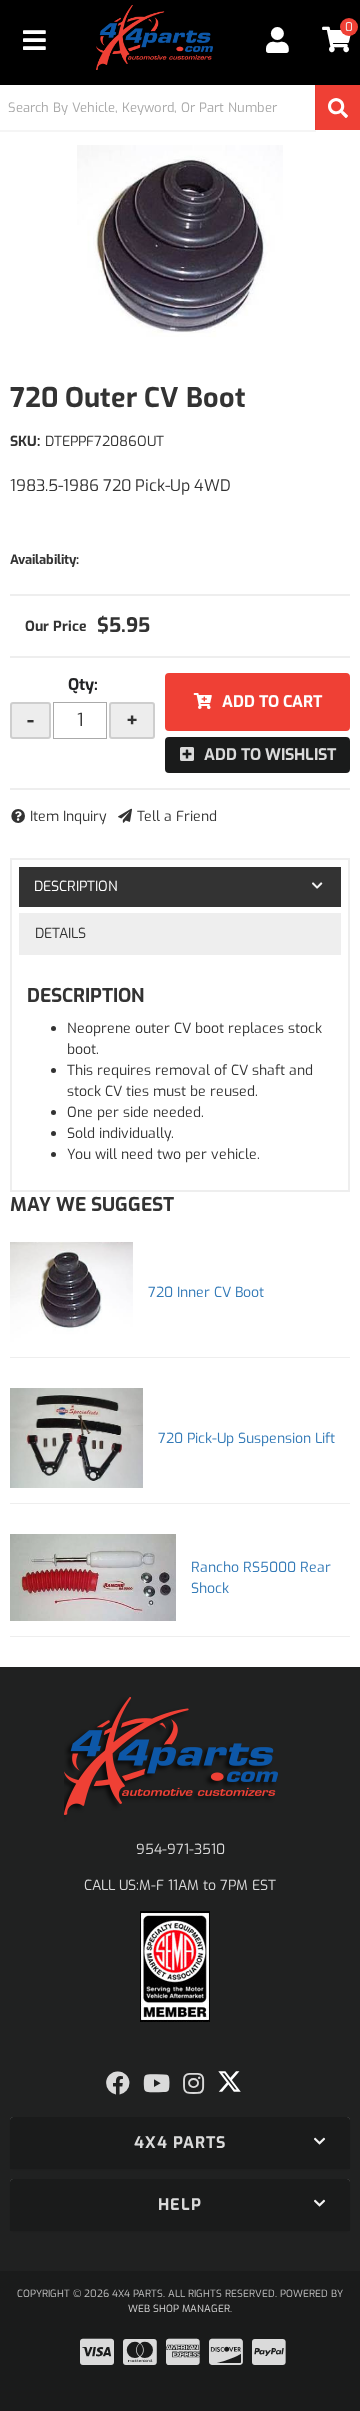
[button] (180, 107)
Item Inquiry (68, 816)
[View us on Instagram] (193, 2084)
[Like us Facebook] (118, 2084)
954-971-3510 (180, 1849)
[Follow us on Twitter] (229, 2082)
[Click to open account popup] (277, 40)
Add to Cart (272, 701)
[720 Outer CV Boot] (180, 245)
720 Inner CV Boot (206, 1292)
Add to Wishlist (270, 754)
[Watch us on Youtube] (156, 2084)
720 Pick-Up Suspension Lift (246, 1438)
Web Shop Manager (179, 2308)
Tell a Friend (177, 816)
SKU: (25, 441)
